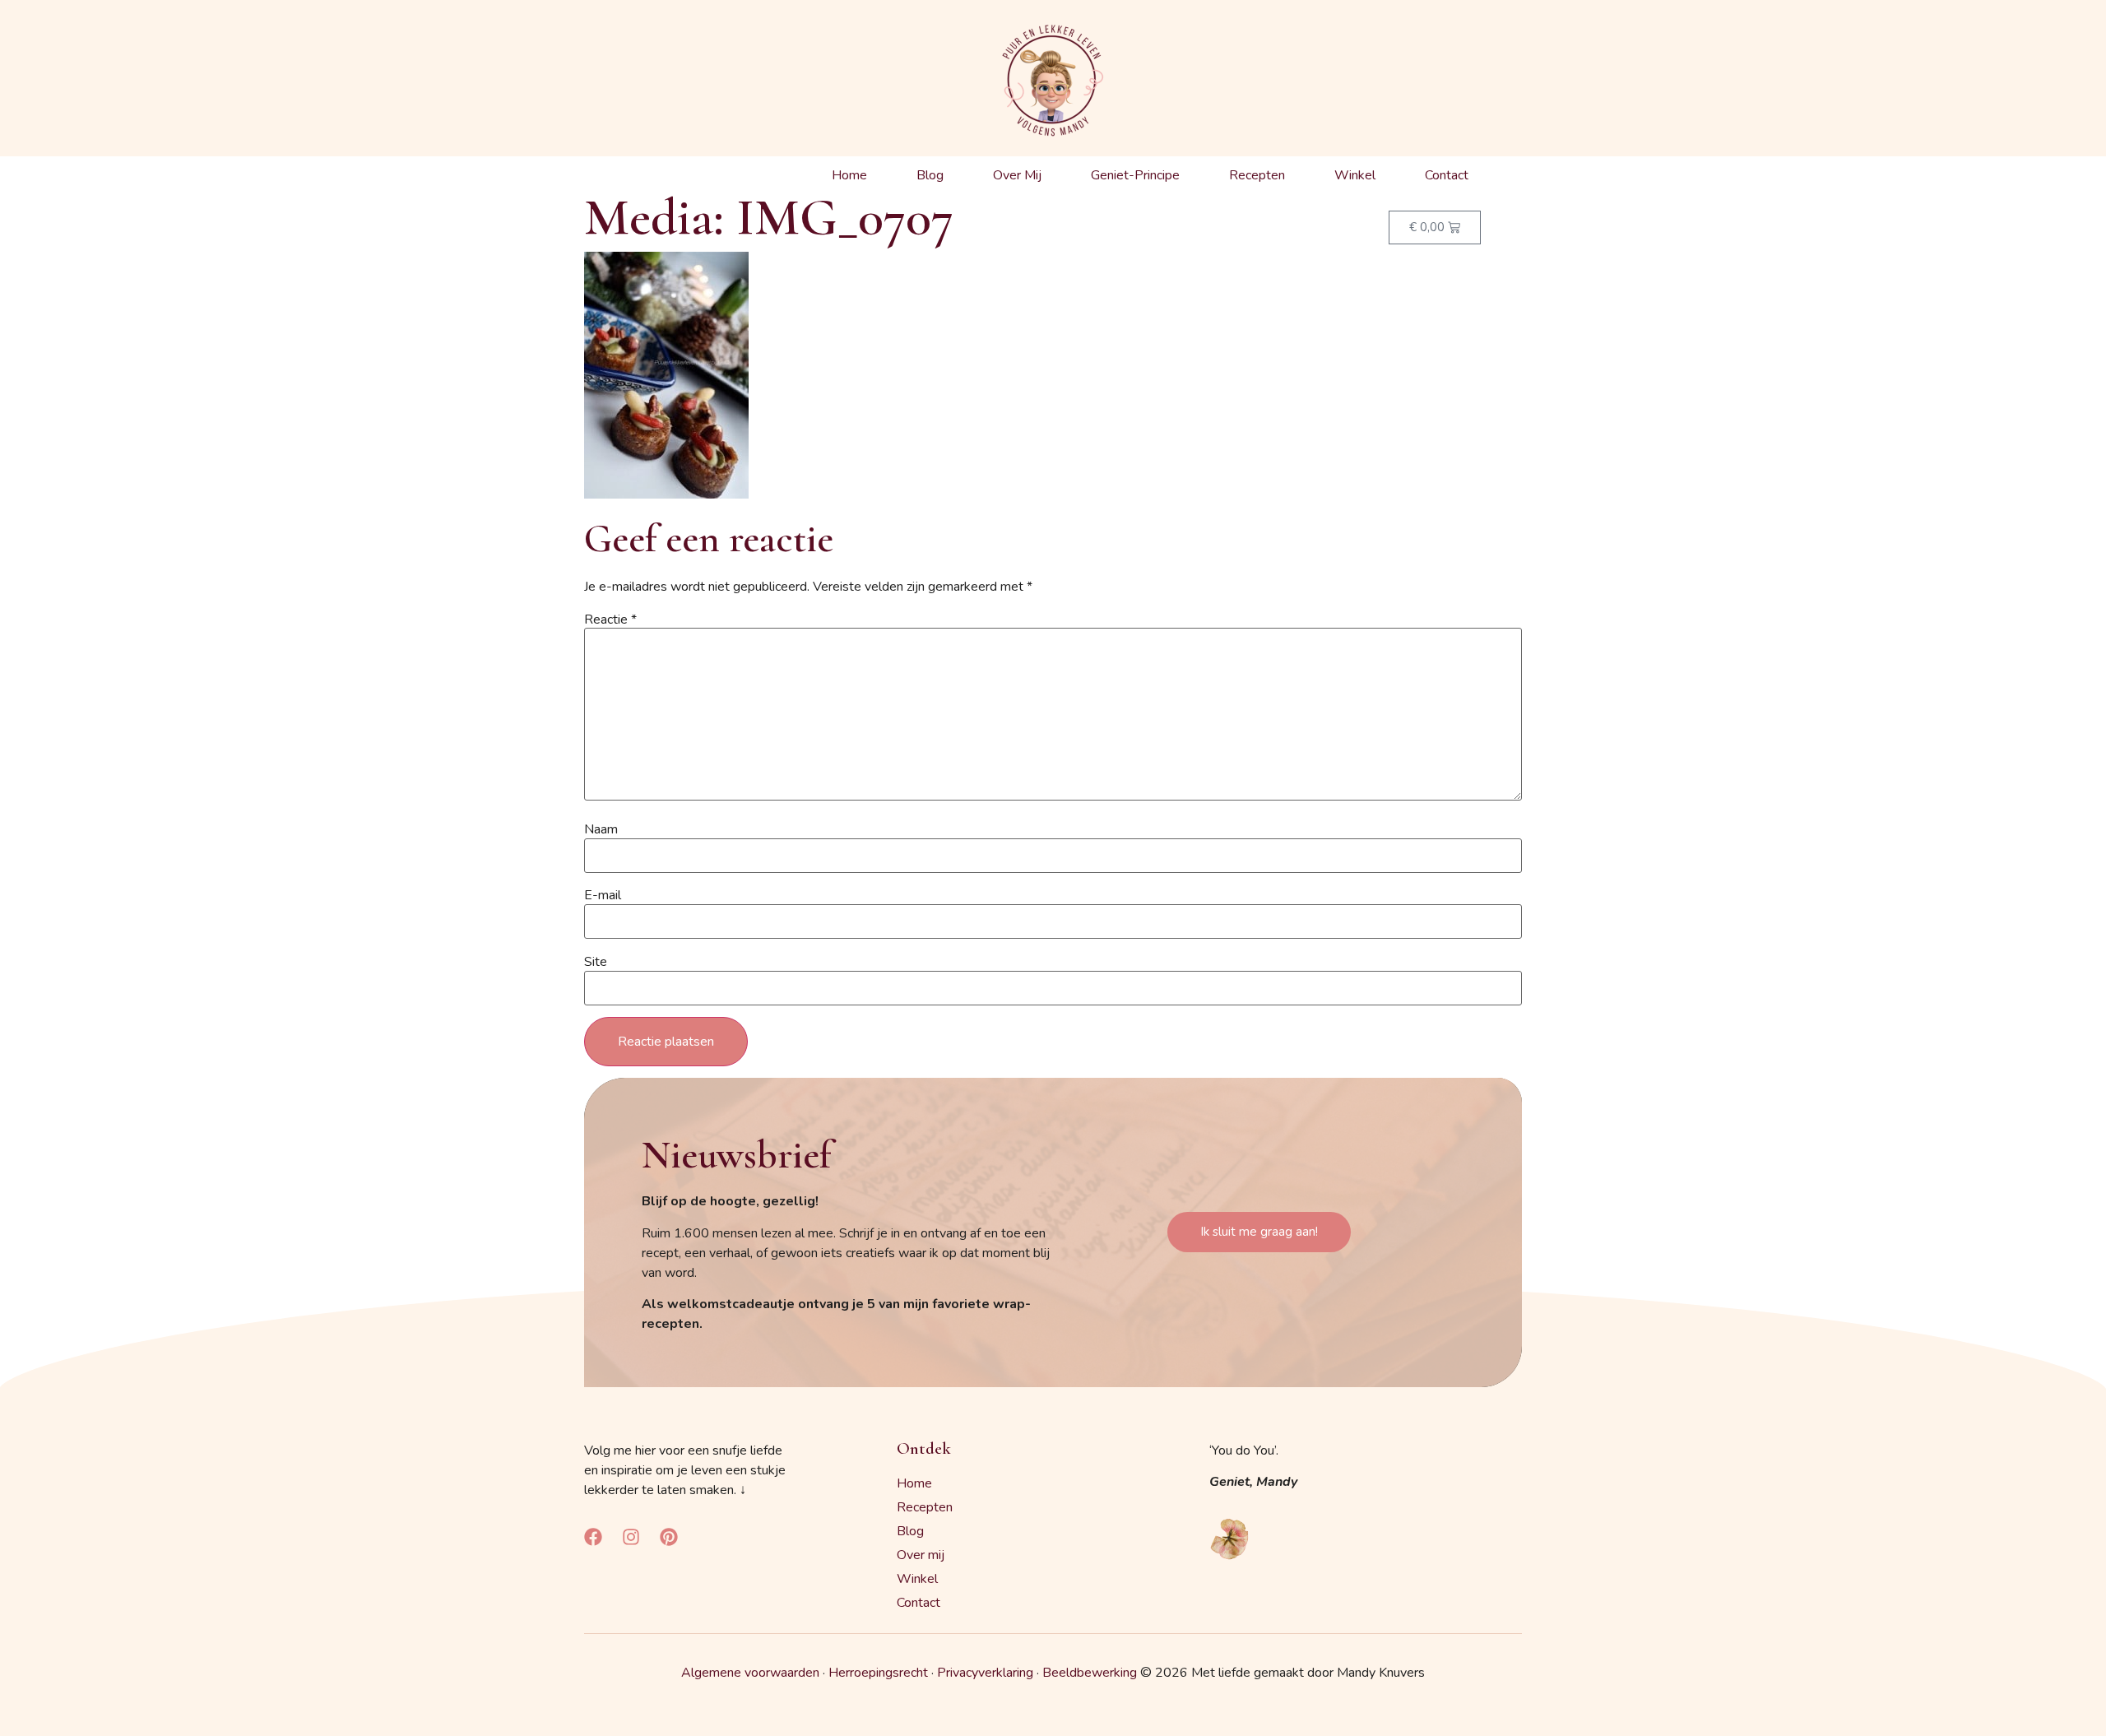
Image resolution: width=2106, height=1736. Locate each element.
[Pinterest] (669, 1537)
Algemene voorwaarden (750, 1673)
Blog (930, 175)
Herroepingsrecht (878, 1673)
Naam (601, 829)
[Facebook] (593, 1537)
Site (596, 962)
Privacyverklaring (985, 1673)
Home (849, 175)
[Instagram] (631, 1537)
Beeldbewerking (1090, 1673)
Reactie (610, 620)
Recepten (1257, 175)
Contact (1447, 175)
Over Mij (1017, 175)
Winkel (1355, 175)
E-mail (603, 895)
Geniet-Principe (1135, 175)
